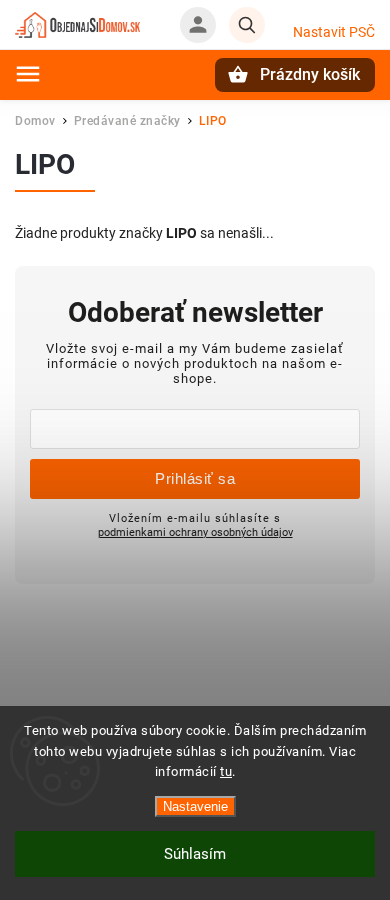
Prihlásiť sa (195, 478)
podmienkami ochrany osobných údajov (195, 532)
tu (226, 771)
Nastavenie (195, 806)
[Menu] (28, 74)
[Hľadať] (247, 25)
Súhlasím (195, 854)
